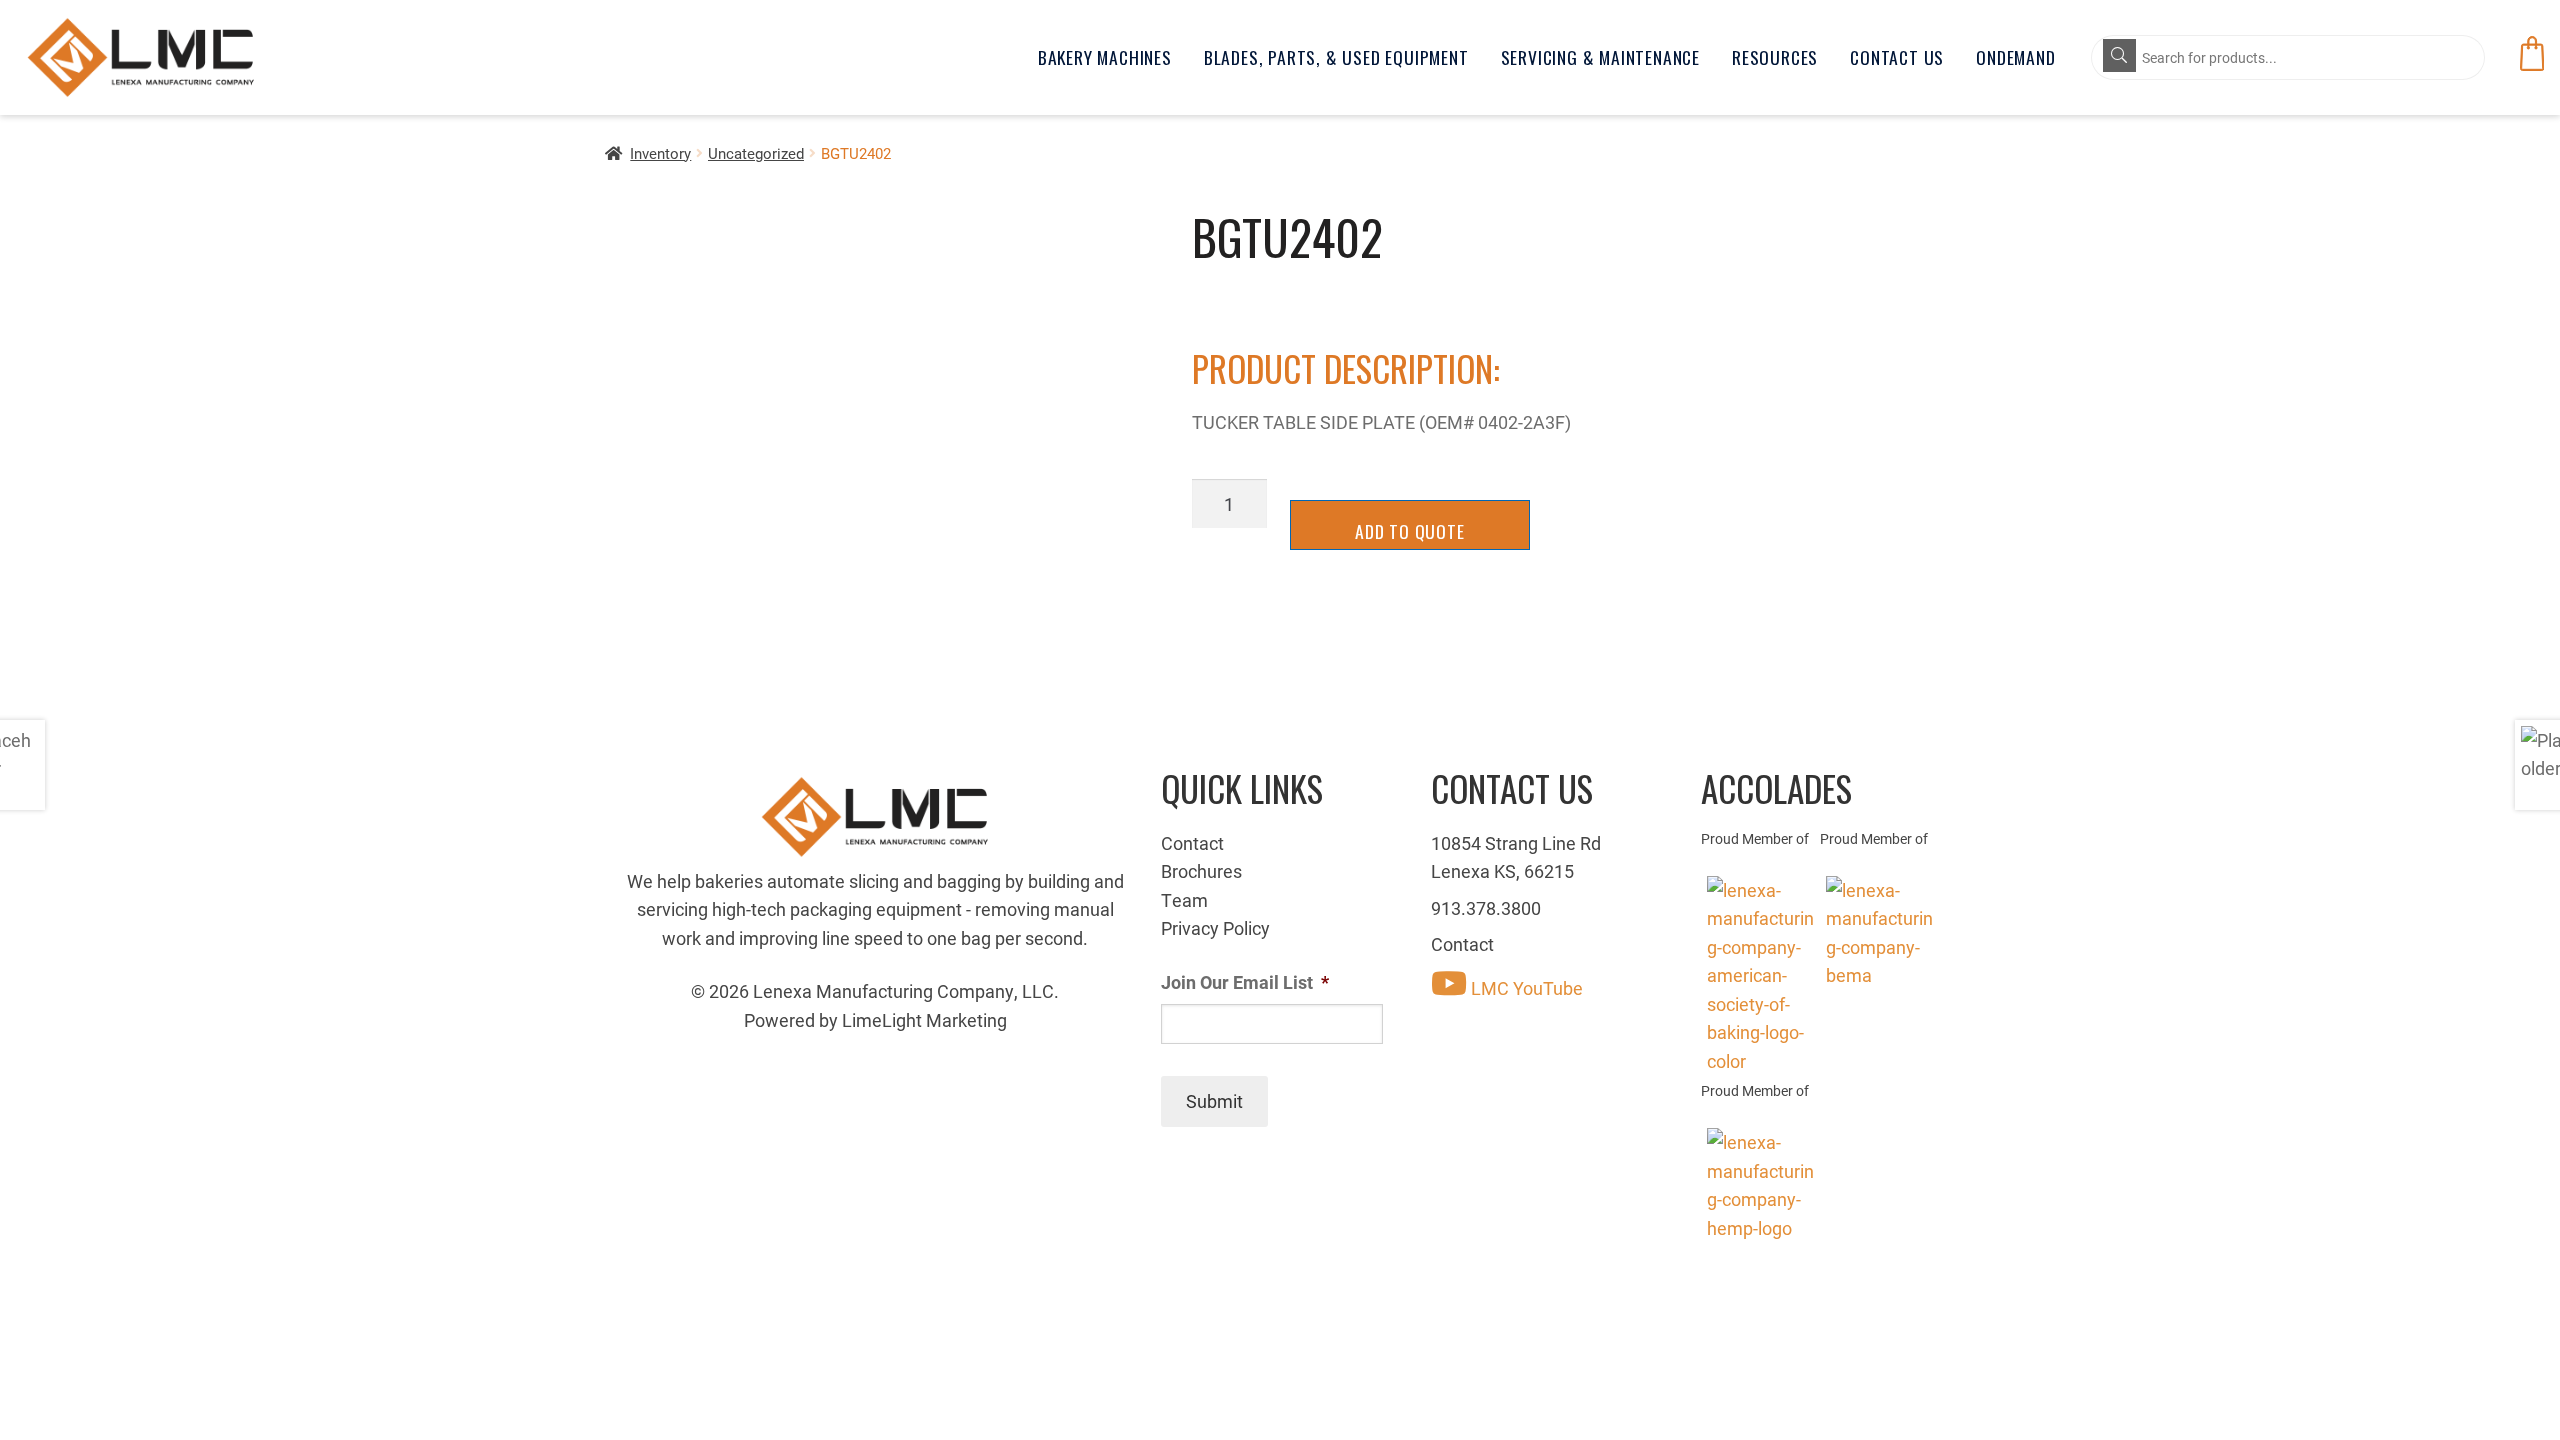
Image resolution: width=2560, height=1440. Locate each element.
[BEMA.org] (1879, 933)
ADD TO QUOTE (1410, 531)
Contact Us (1897, 57)
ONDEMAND (2015, 57)
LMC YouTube (1525, 988)
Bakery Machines (1105, 57)
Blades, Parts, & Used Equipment (1336, 57)
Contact (1192, 843)
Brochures (1201, 871)
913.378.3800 (1486, 908)
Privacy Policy (1215, 928)
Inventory (660, 153)
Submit (1214, 1101)
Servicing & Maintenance (1600, 57)
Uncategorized (756, 153)
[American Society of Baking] (1760, 975)
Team (1184, 900)
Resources (1775, 57)
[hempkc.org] (1760, 1185)
